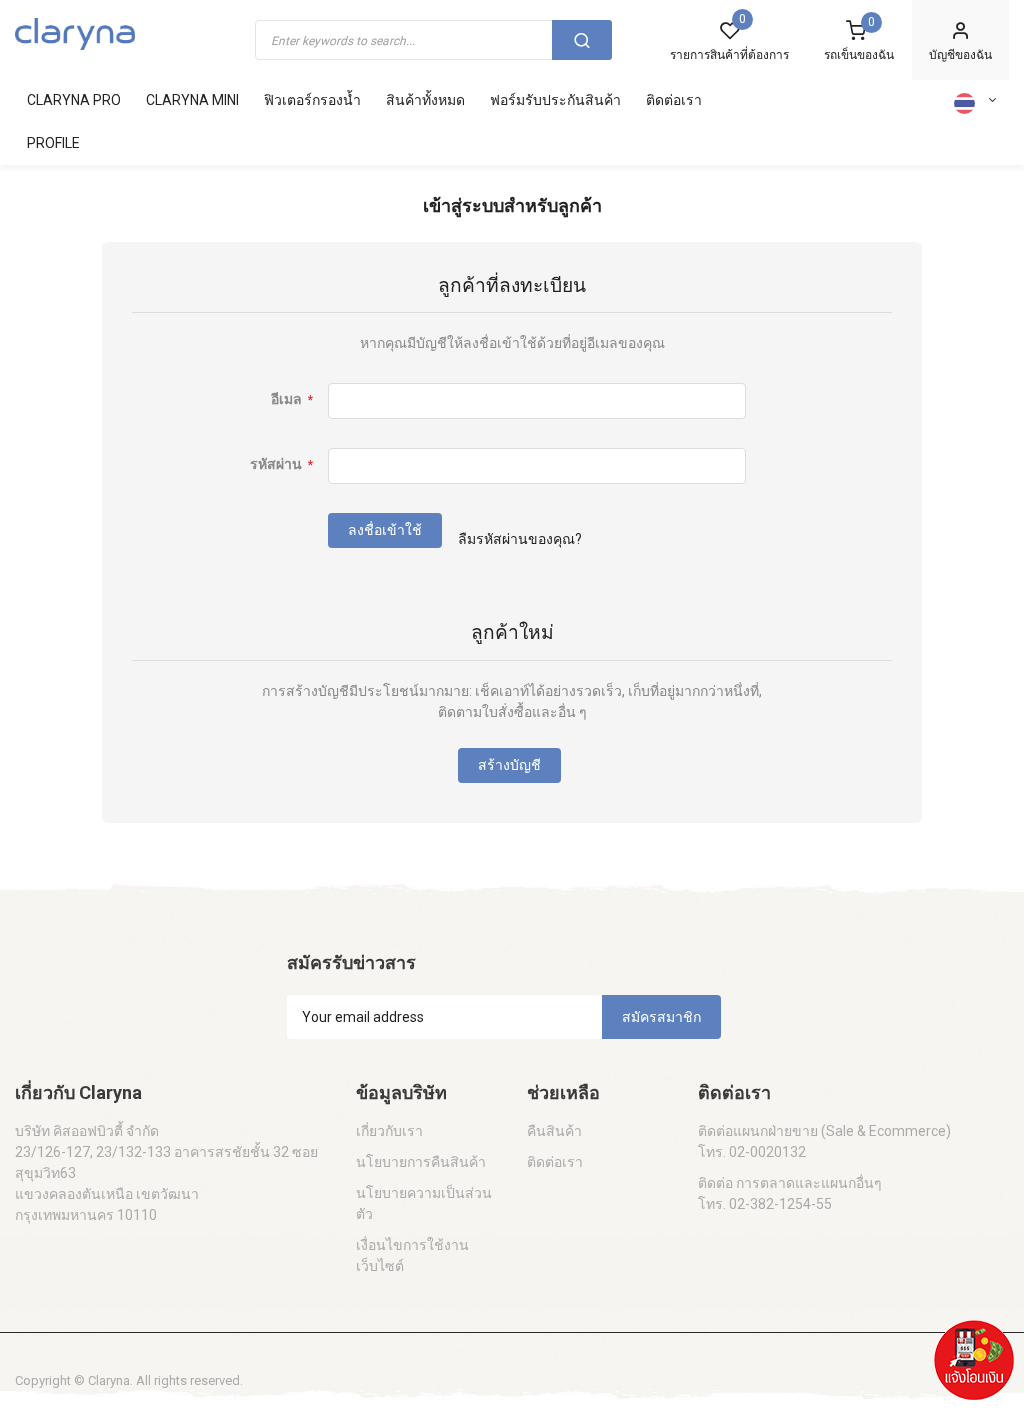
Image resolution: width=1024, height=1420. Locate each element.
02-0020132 (767, 1152)
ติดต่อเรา (555, 1162)
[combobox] (433, 40)
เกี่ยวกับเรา (389, 1131)
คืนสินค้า (554, 1131)
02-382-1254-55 (780, 1204)
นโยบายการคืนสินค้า (421, 1162)
